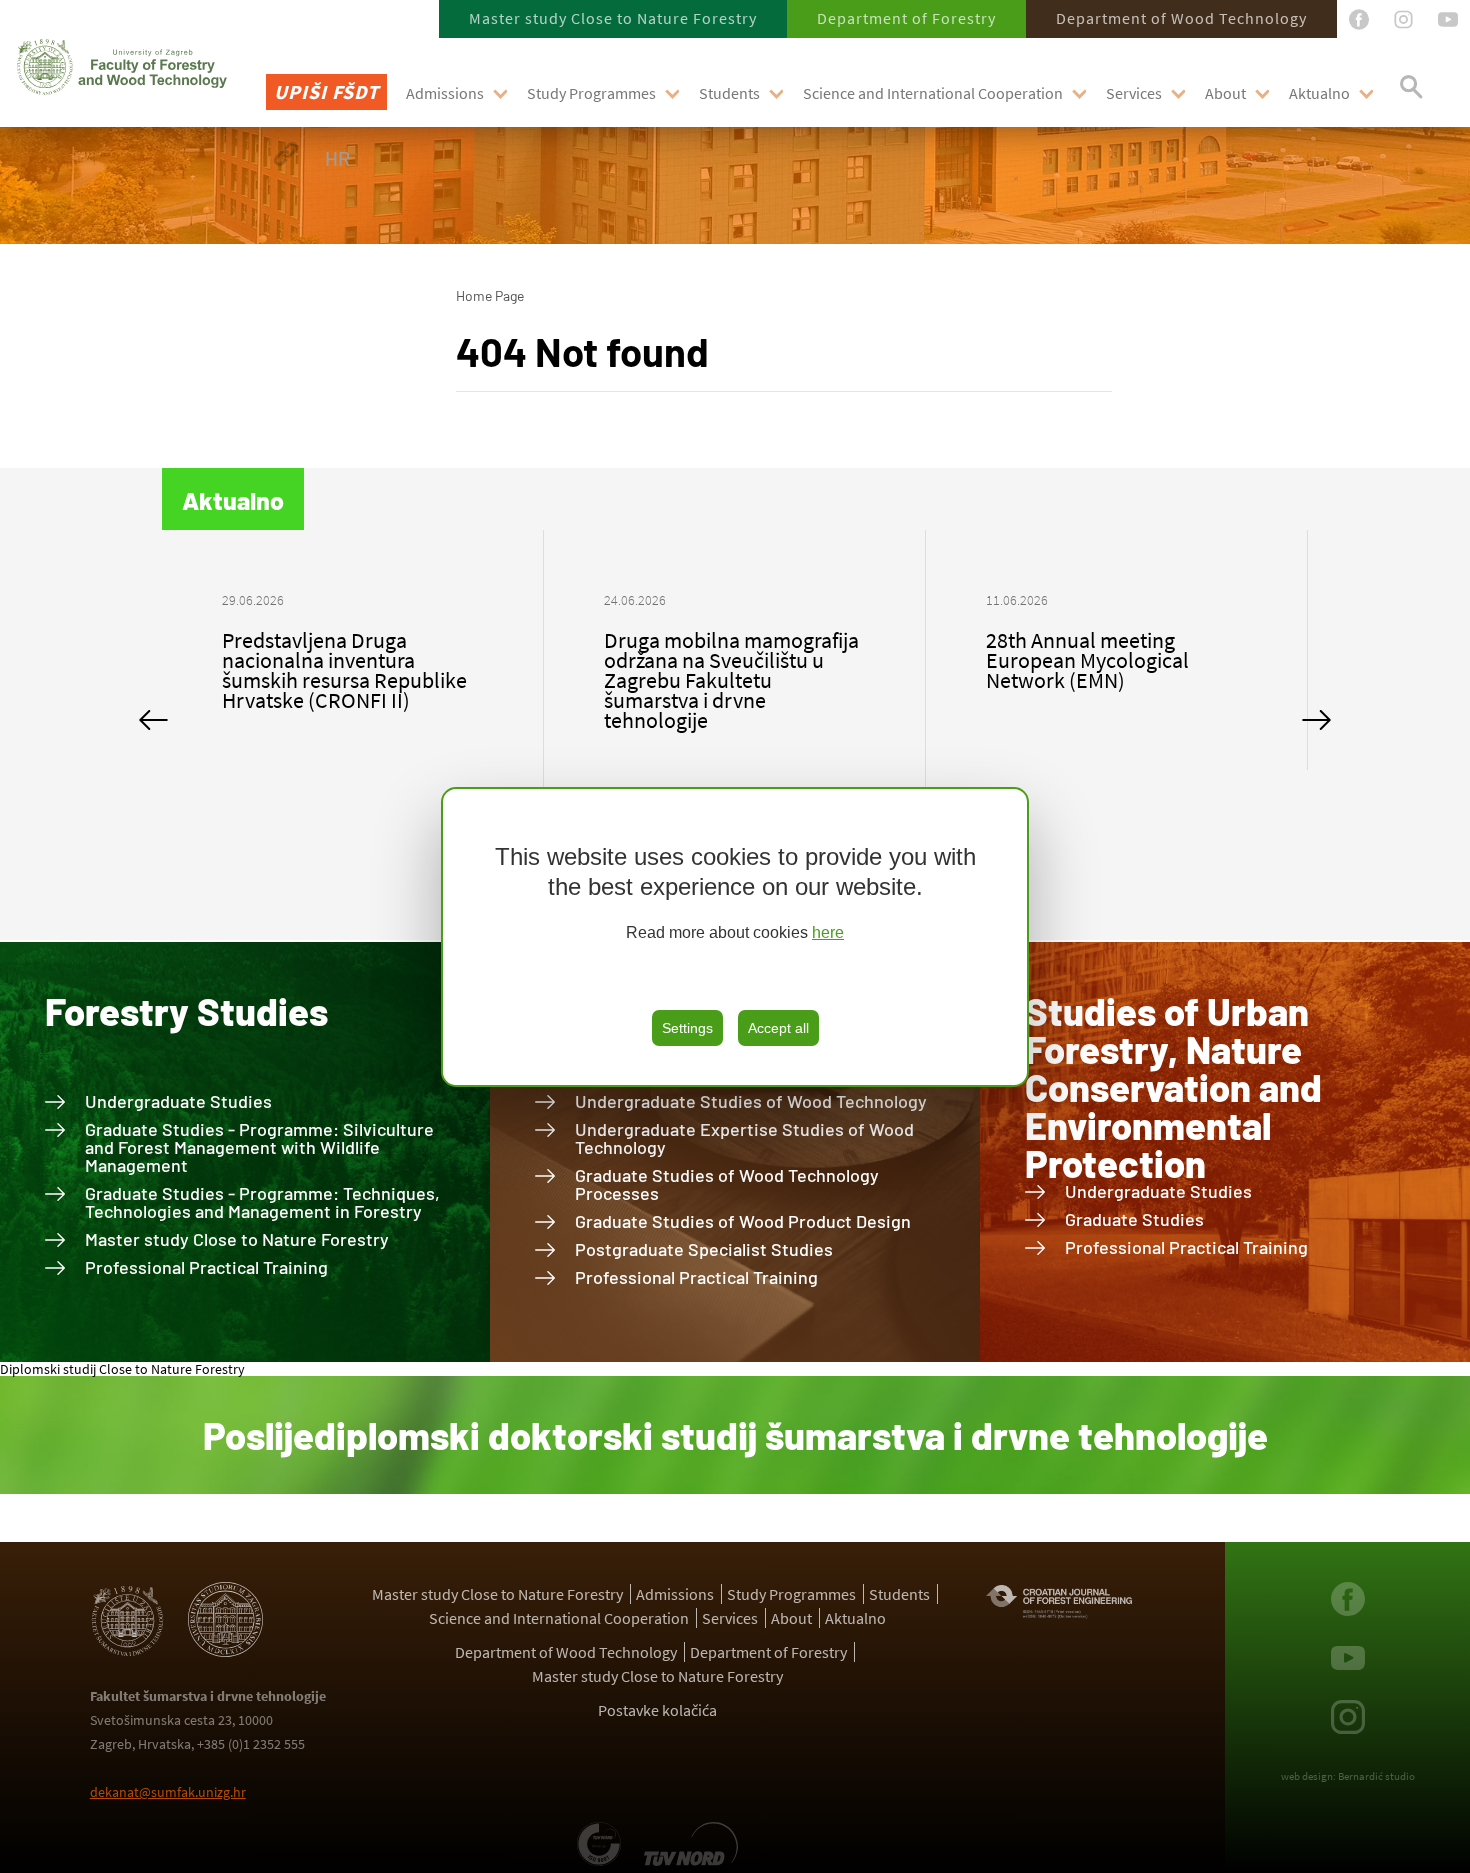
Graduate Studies (1134, 1219)
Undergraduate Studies (178, 1101)
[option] (353, 670)
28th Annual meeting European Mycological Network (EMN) (705, 660)
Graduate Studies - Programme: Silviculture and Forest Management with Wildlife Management (259, 1147)
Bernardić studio (1376, 1776)
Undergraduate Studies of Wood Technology (751, 1101)
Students (729, 93)
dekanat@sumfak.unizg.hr (168, 1792)
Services (1134, 93)
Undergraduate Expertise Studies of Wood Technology (744, 1138)
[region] (735, 937)
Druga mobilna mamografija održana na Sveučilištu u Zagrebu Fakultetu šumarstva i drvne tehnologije (349, 680)
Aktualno (1319, 93)
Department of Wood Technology (1181, 18)
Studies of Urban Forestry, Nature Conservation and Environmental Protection (1173, 1087)
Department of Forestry (906, 18)
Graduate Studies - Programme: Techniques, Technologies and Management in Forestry (262, 1202)
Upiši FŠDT (326, 91)
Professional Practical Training (206, 1267)
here (828, 932)
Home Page (490, 295)
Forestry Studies (186, 1011)
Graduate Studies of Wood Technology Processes (727, 1184)
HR (337, 158)
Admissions (445, 93)
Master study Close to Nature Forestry (613, 18)
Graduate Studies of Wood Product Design (743, 1221)
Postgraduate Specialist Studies (704, 1249)
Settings (687, 1028)
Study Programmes (591, 93)
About (1225, 93)
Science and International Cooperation (933, 93)
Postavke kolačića (657, 1710)
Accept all (778, 1028)
